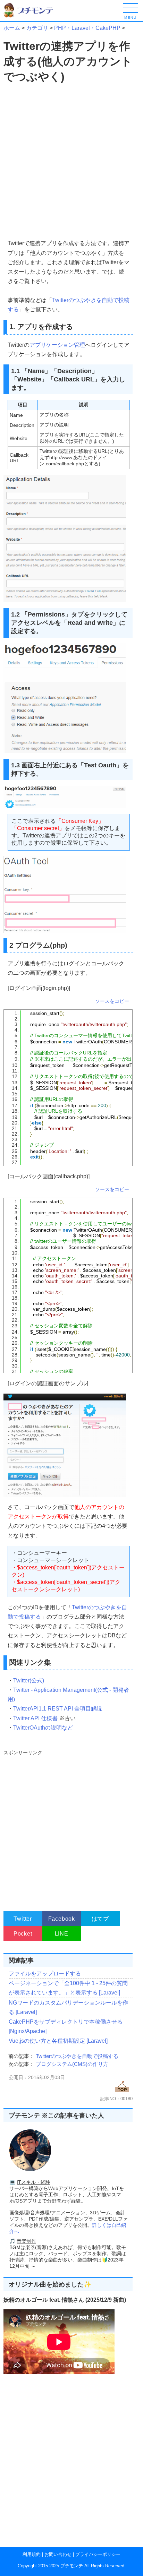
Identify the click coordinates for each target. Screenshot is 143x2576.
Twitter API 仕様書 (35, 1718)
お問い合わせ (58, 2554)
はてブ (100, 1919)
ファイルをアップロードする (45, 1974)
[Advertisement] (71, 162)
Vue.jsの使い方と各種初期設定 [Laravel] (58, 2041)
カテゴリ (37, 28)
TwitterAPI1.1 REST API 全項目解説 (58, 1709)
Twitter (23, 1919)
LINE (62, 1934)
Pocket (23, 1934)
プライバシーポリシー (98, 2554)
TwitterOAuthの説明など (43, 1728)
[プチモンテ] (33, 16)
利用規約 (32, 2554)
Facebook (62, 1919)
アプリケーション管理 (57, 345)
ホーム (12, 28)
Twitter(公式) (29, 1681)
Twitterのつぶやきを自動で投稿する (77, 2056)
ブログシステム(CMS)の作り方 (72, 2064)
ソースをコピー (112, 1001)
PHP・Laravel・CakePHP (87, 28)
